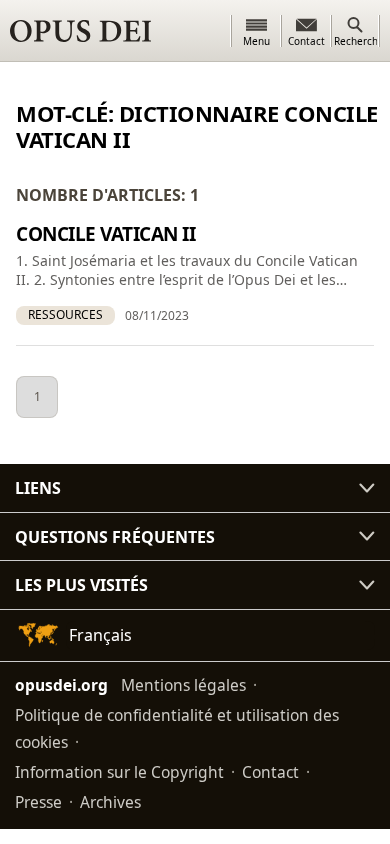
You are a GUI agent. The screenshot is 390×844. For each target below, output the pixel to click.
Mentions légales (183, 685)
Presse (38, 802)
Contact (270, 772)
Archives (110, 802)
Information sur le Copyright (119, 772)
